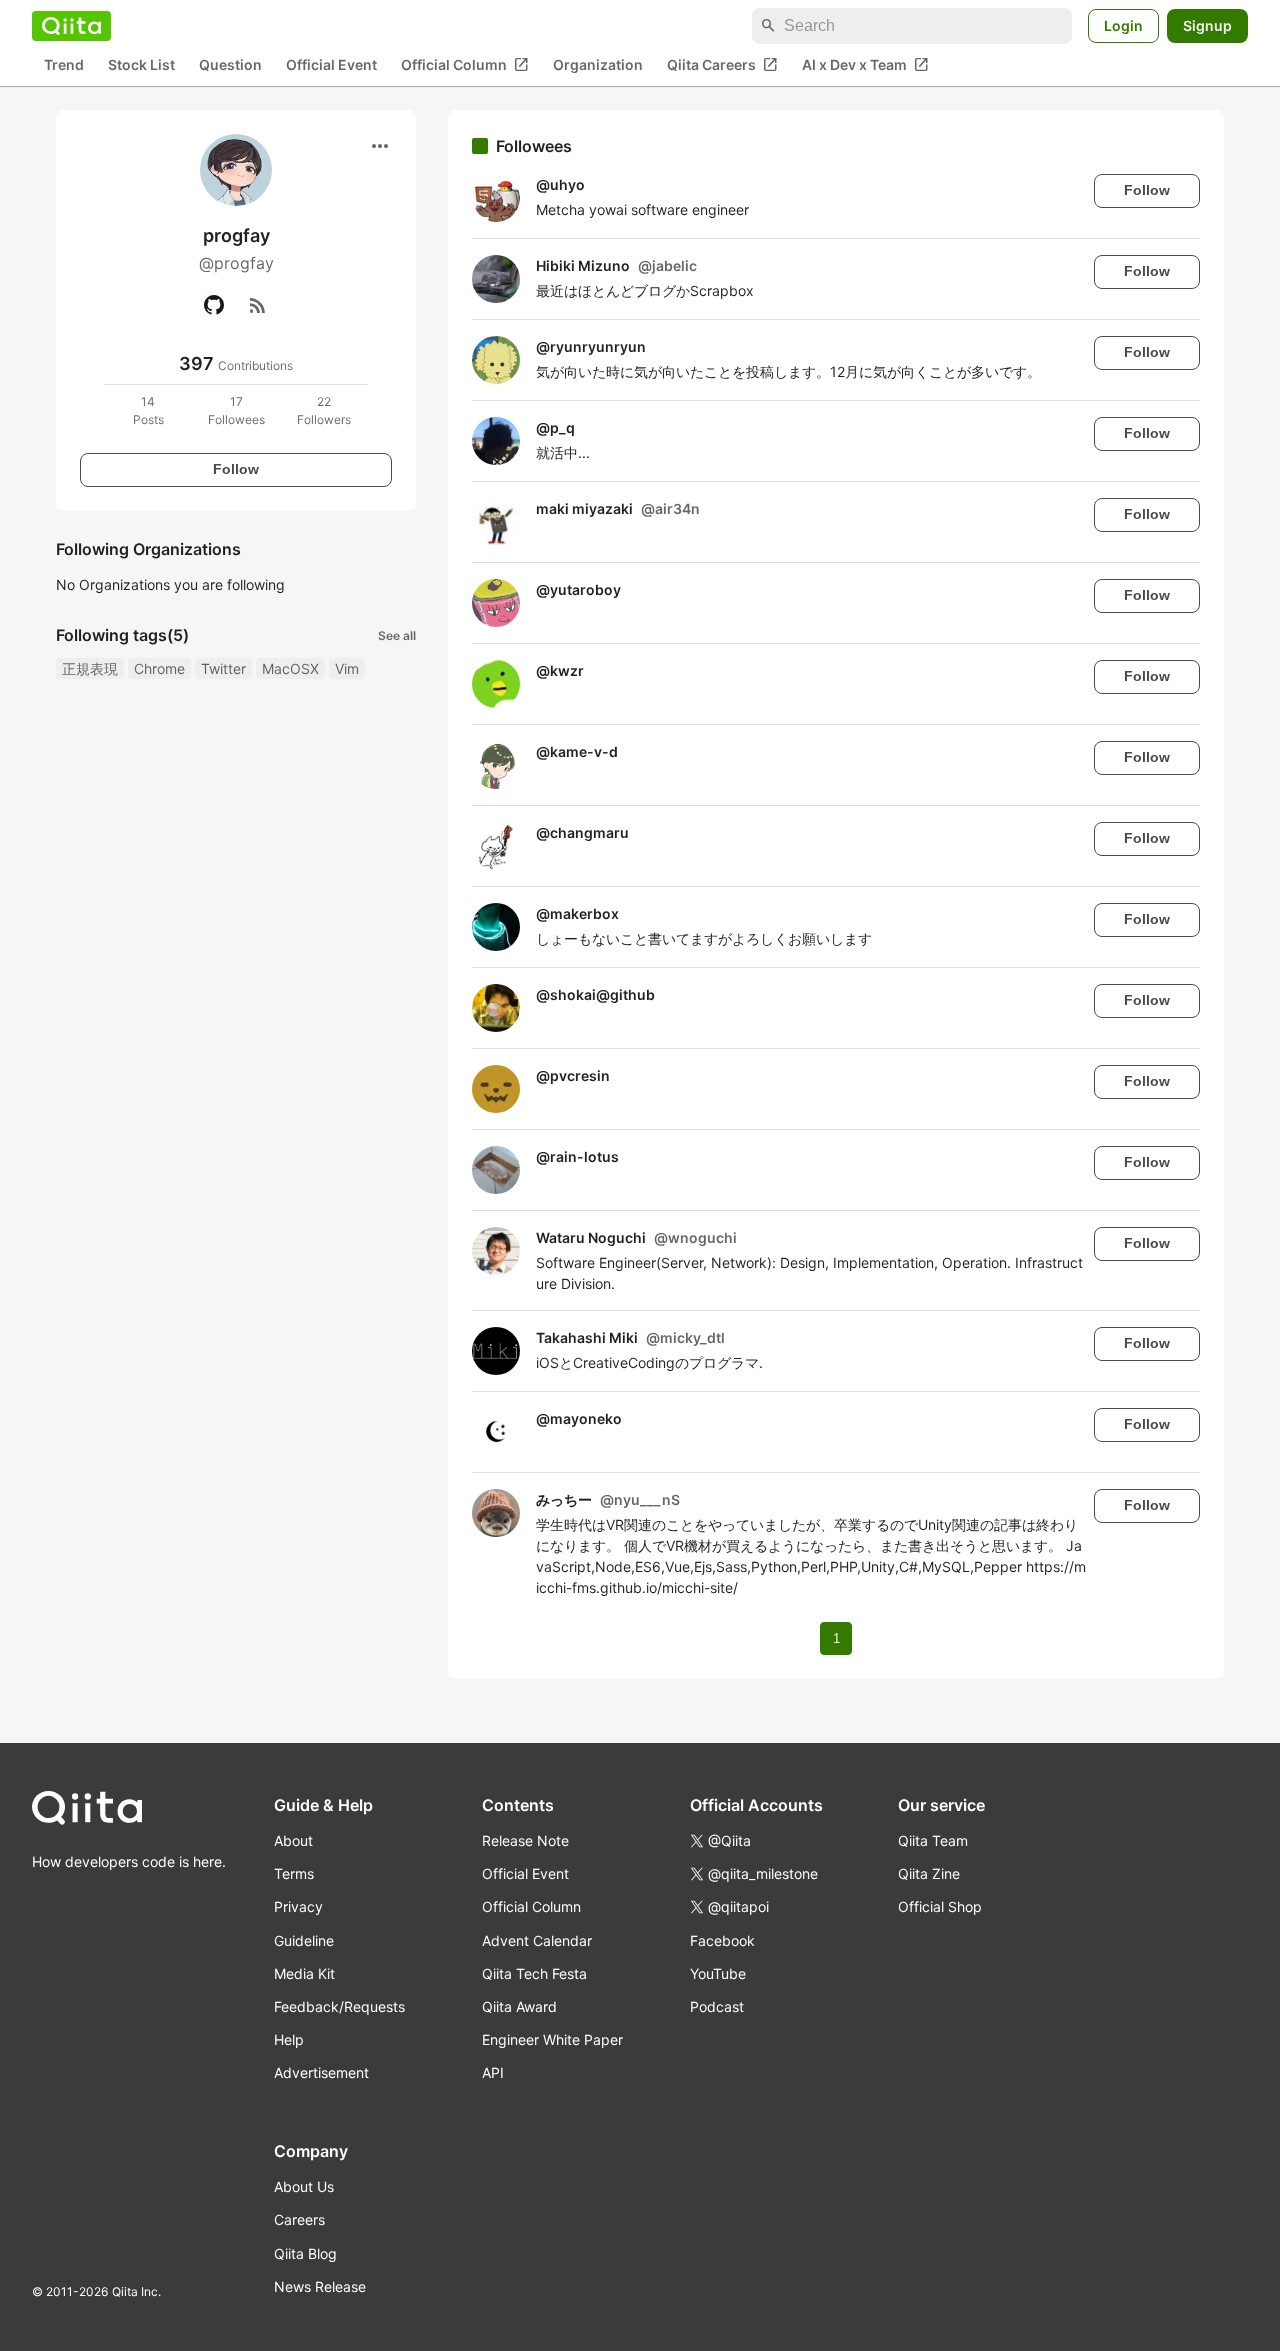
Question (230, 65)
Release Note (525, 1840)
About (293, 1840)
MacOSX (290, 668)
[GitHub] (214, 305)
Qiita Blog (305, 2253)
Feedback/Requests (339, 2006)
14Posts (148, 410)
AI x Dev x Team (865, 65)
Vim (347, 668)
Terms (294, 1873)
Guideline (304, 1940)
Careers (299, 2219)
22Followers (324, 410)
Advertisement (321, 2072)
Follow (236, 469)
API (493, 2072)
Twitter (223, 668)
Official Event (331, 65)
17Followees (236, 410)
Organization (598, 65)
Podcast (717, 2006)
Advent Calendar (537, 1940)
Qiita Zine (929, 1873)
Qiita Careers (722, 65)
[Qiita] (71, 26)
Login (1123, 25)
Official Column (465, 65)
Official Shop (940, 1906)
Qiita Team (933, 1840)
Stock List (141, 65)
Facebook (722, 1940)
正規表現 (90, 668)
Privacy (298, 1906)
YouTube (718, 1973)
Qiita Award (519, 2006)
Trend (64, 65)
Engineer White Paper (552, 2039)
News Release (320, 2286)
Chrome (159, 668)
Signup (1207, 25)
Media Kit (304, 1973)
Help (289, 2039)
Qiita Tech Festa (534, 1973)
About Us (304, 2186)
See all (397, 635)
